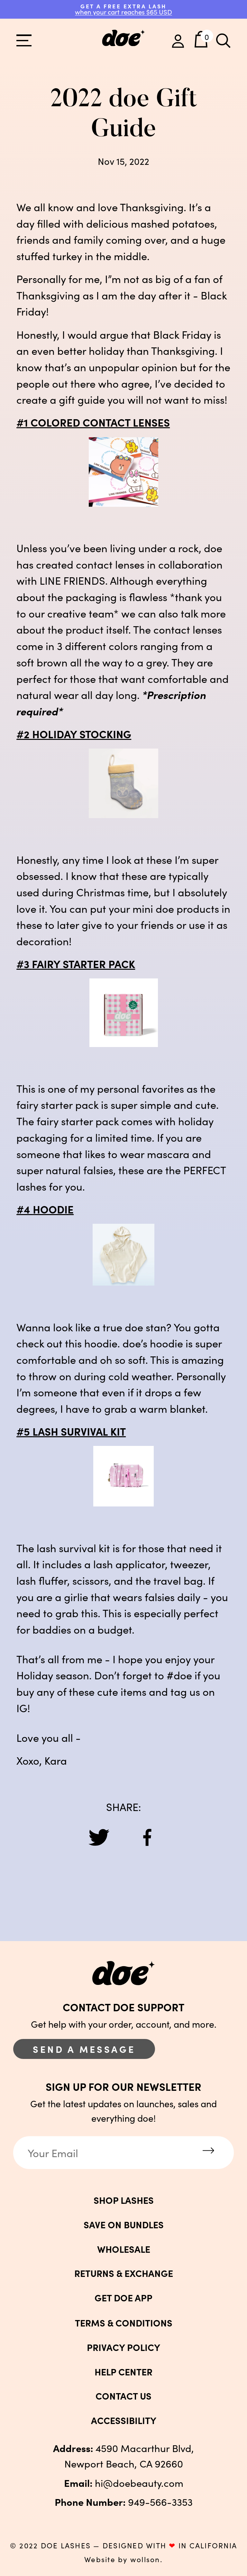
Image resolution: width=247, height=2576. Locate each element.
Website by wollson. (123, 2559)
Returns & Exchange (124, 2273)
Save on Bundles (124, 2225)
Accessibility (124, 2420)
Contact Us (123, 2396)
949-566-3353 (124, 2501)
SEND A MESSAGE (84, 2049)
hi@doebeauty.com (124, 2482)
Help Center (123, 2372)
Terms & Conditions (124, 2323)
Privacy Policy (123, 2347)
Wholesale (124, 2249)
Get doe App (123, 2298)
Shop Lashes (124, 2200)
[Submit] (208, 2151)
